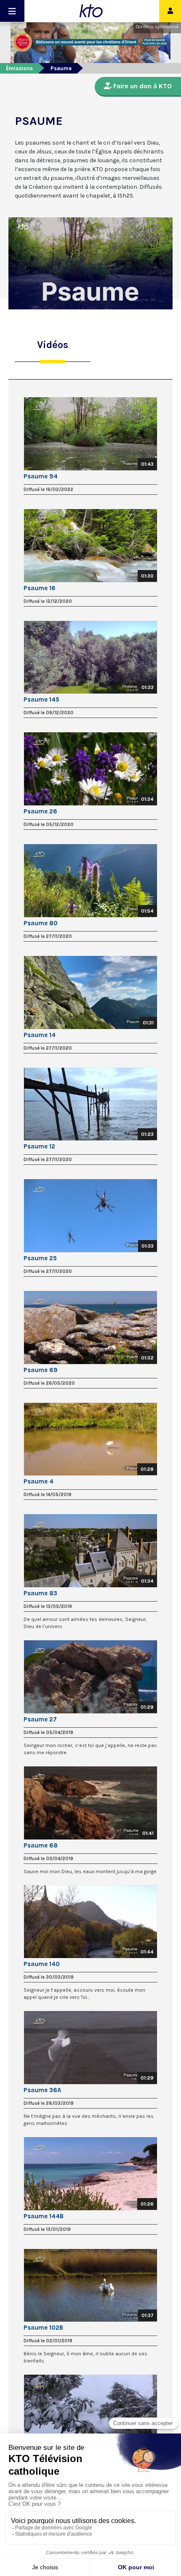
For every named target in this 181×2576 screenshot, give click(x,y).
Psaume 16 (40, 588)
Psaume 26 (40, 811)
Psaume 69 (41, 1370)
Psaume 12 (39, 1146)
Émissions (19, 68)
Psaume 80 (41, 923)
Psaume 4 (39, 1481)
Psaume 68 (41, 1845)
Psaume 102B (43, 2328)
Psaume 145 (41, 699)
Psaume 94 (41, 476)
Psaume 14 (40, 1035)
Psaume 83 (40, 1593)
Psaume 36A (42, 2090)
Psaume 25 (40, 1258)
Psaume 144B (44, 2216)
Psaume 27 (40, 1719)
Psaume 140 (42, 1964)
